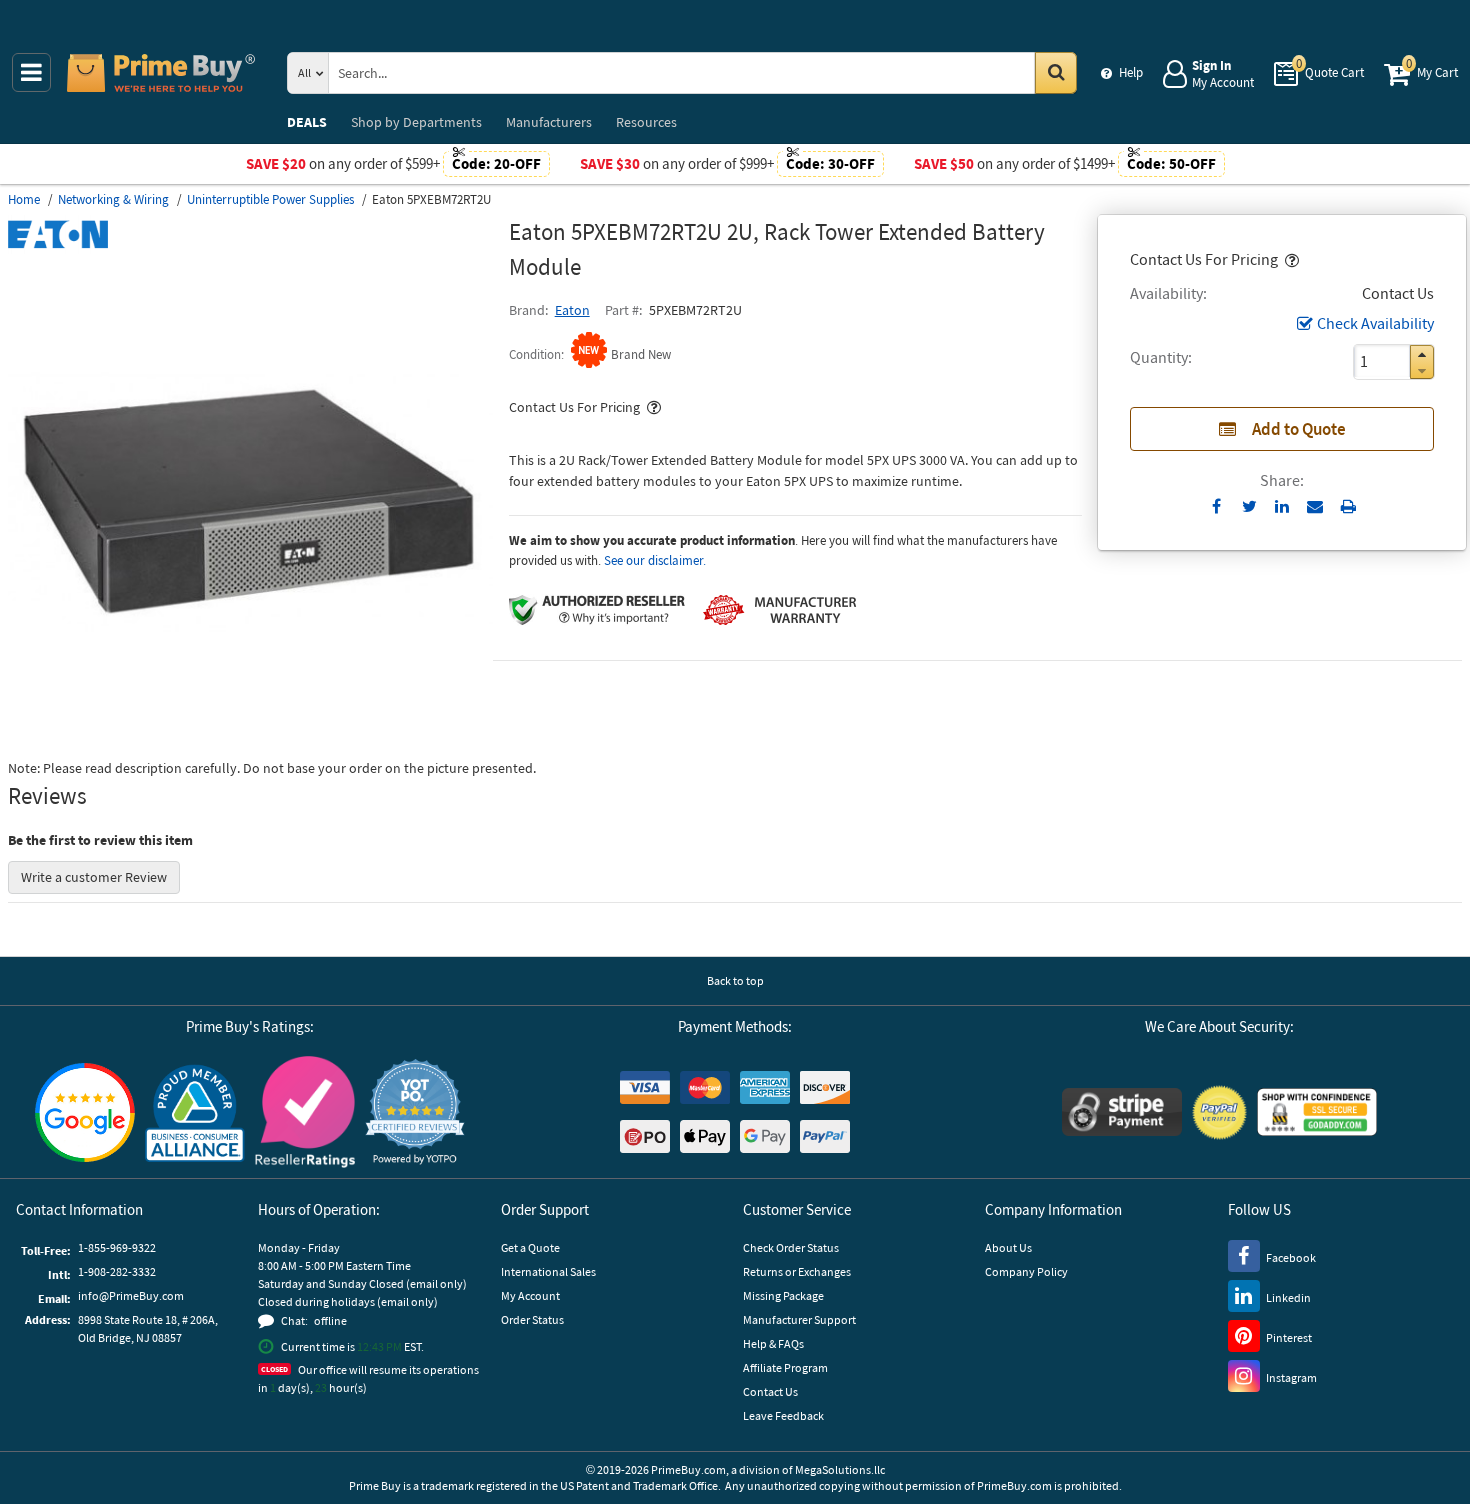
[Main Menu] (31, 72)
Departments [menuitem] (416, 122)
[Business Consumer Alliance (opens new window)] (195, 1112)
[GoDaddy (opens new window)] (1317, 1112)
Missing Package (783, 1295)
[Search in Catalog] (1056, 73)
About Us (1008, 1247)
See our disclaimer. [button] (655, 560)
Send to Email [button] (1315, 507)
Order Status (532, 1319)
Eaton (572, 310)
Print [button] (1348, 506)
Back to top (735, 980)
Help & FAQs (773, 1343)
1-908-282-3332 (117, 1271)
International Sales (548, 1271)
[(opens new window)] (250, 739)
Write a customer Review (94, 877)
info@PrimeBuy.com (131, 1295)
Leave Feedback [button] (783, 1415)
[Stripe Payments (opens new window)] (1122, 1112)
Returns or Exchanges (797, 1271)
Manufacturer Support (799, 1319)
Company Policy (1026, 1271)
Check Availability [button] (1375, 323)
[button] (1290, 259)
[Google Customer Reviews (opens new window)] (85, 1112)
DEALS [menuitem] (307, 122)
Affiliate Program (785, 1367)
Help (1131, 72)
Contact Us (770, 1391)
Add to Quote (1299, 429)
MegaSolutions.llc (840, 1469)
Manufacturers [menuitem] (549, 122)
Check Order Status (791, 1247)
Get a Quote (530, 1247)
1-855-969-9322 (117, 1247)
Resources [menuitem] (646, 122)
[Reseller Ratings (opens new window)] (305, 1112)
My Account (530, 1295)
